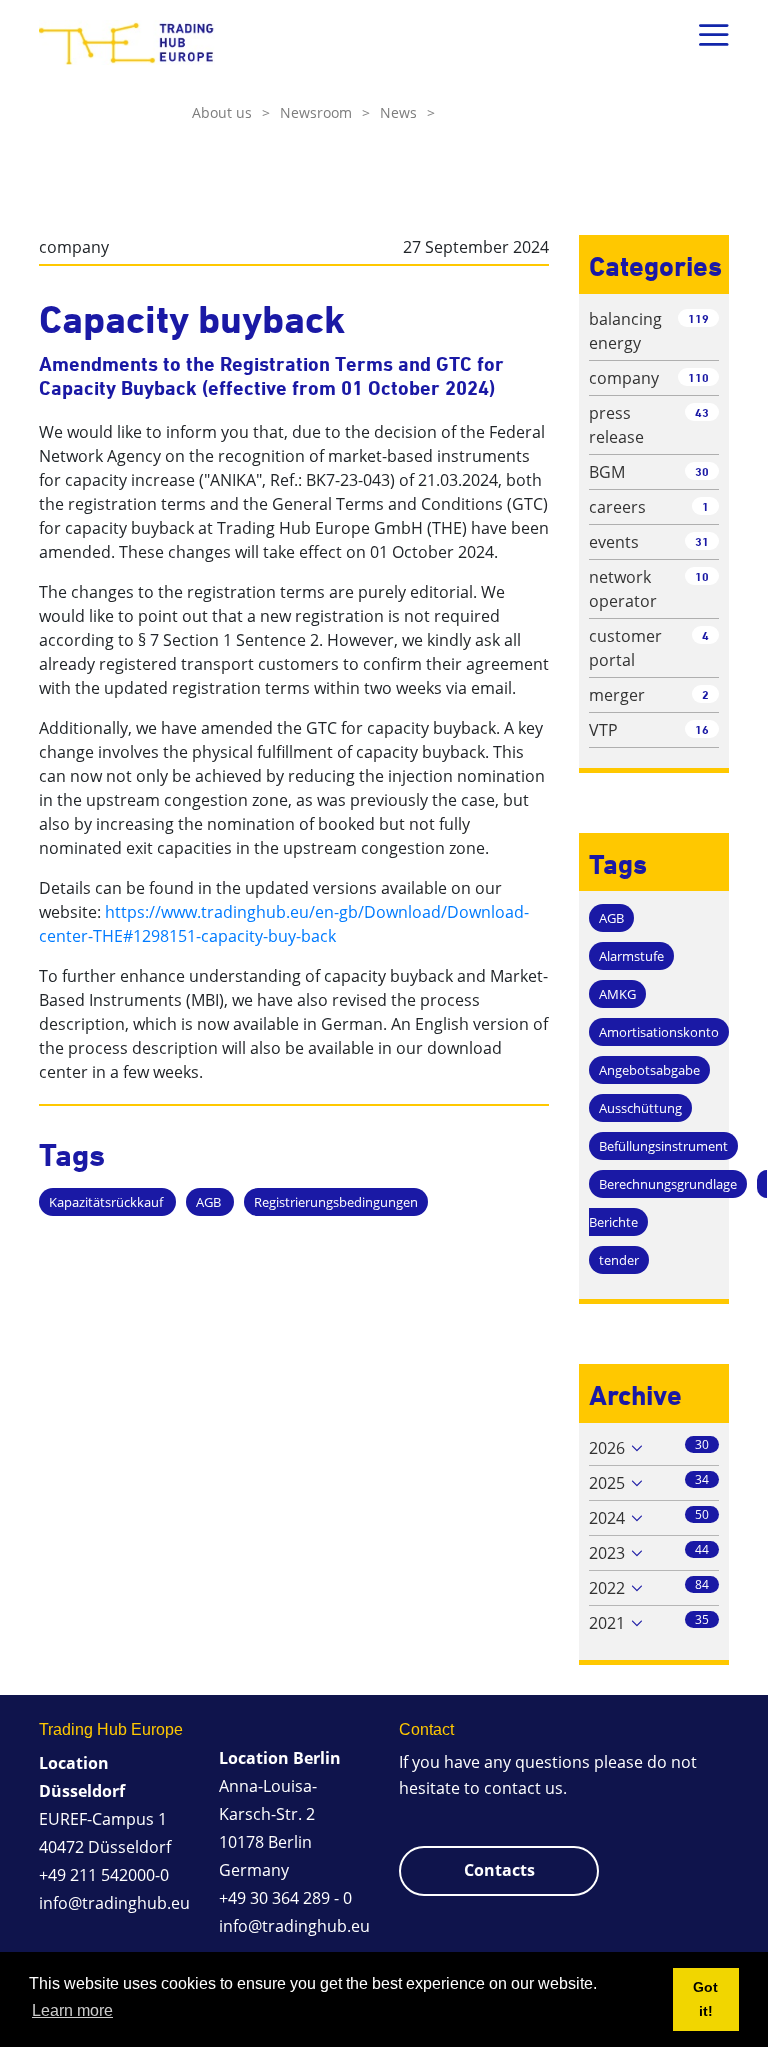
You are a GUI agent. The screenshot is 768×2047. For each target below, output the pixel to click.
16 (702, 729)
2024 (607, 1518)
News (407, 112)
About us (231, 112)
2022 (607, 1588)
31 (702, 541)
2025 (607, 1483)
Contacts (499, 1870)
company (74, 247)
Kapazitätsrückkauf (107, 1202)
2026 (607, 1448)
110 (698, 377)
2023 (607, 1553)
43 (702, 412)
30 (702, 471)
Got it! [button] (705, 1999)
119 (698, 318)
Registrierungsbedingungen (336, 1202)
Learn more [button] (72, 2010)
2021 (607, 1623)
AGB (210, 1202)
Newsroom (325, 112)
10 (702, 576)
